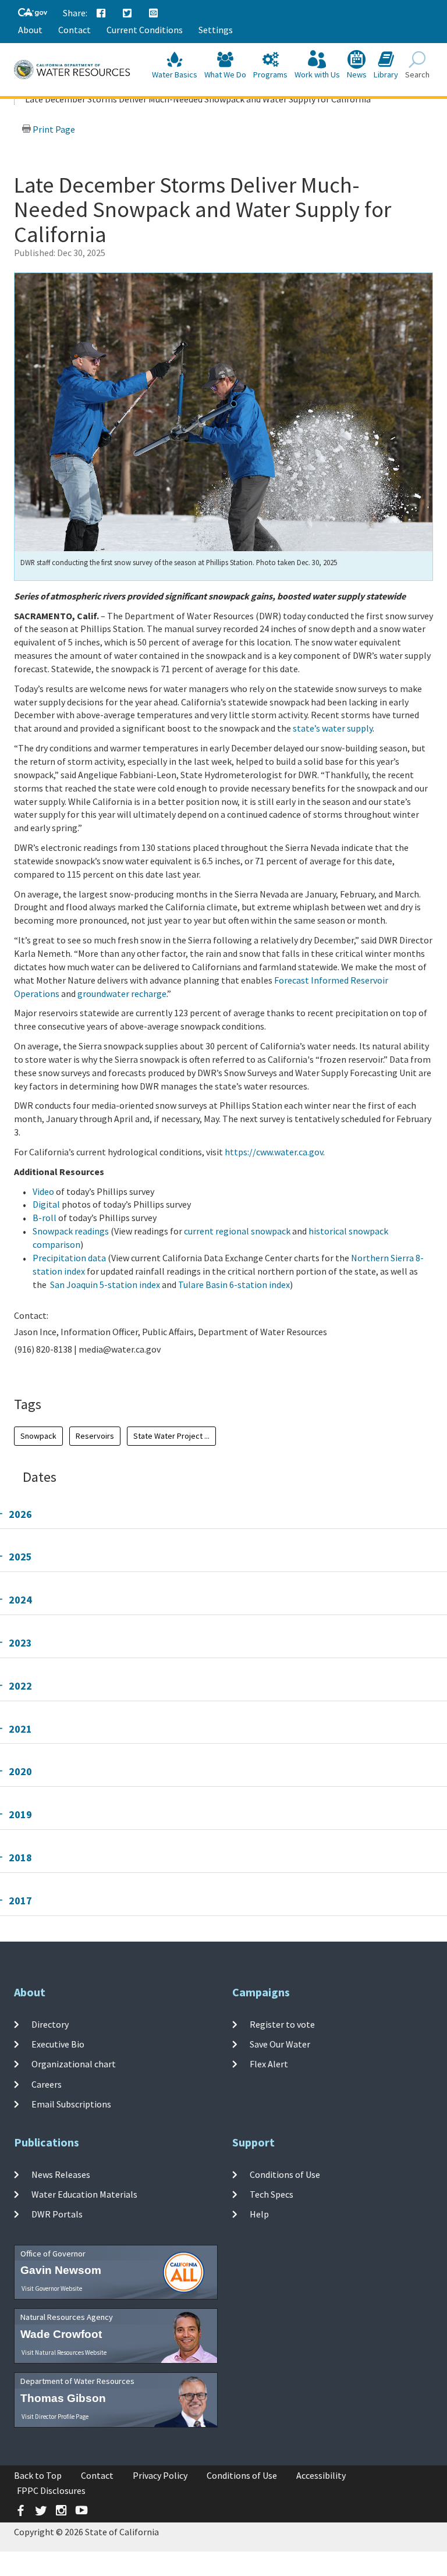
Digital (46, 1204)
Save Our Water (280, 2044)
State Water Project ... (171, 1436)
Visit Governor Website (52, 2288)
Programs (270, 74)
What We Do (225, 74)
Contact (74, 30)
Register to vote (282, 2024)
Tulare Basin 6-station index (234, 1285)
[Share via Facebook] (101, 13)
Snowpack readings (72, 1231)
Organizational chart (74, 2064)
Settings (216, 30)
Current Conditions (145, 30)
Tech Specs (272, 2194)
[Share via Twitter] (127, 13)
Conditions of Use (285, 2174)
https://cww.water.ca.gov (274, 1152)
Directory (50, 2024)
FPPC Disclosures (51, 2490)
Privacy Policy (160, 2475)
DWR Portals (57, 2214)
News (357, 74)
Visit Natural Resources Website (64, 2353)
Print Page (53, 129)
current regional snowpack (238, 1231)
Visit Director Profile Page (55, 2417)
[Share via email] (154, 13)
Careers (47, 2084)
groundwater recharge (122, 994)
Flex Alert (269, 2064)
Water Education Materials (84, 2194)
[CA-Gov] (33, 13)
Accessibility (321, 2475)
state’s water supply (333, 728)
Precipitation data (70, 1258)
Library (386, 74)
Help (259, 2214)
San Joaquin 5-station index (106, 1285)
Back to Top (38, 2475)
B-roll (45, 1218)
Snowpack (38, 1436)
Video (43, 1191)
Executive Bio (58, 2044)
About (30, 30)
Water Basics (175, 74)
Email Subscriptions (71, 2104)
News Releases (61, 2174)
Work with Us (317, 74)
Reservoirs (95, 1436)
